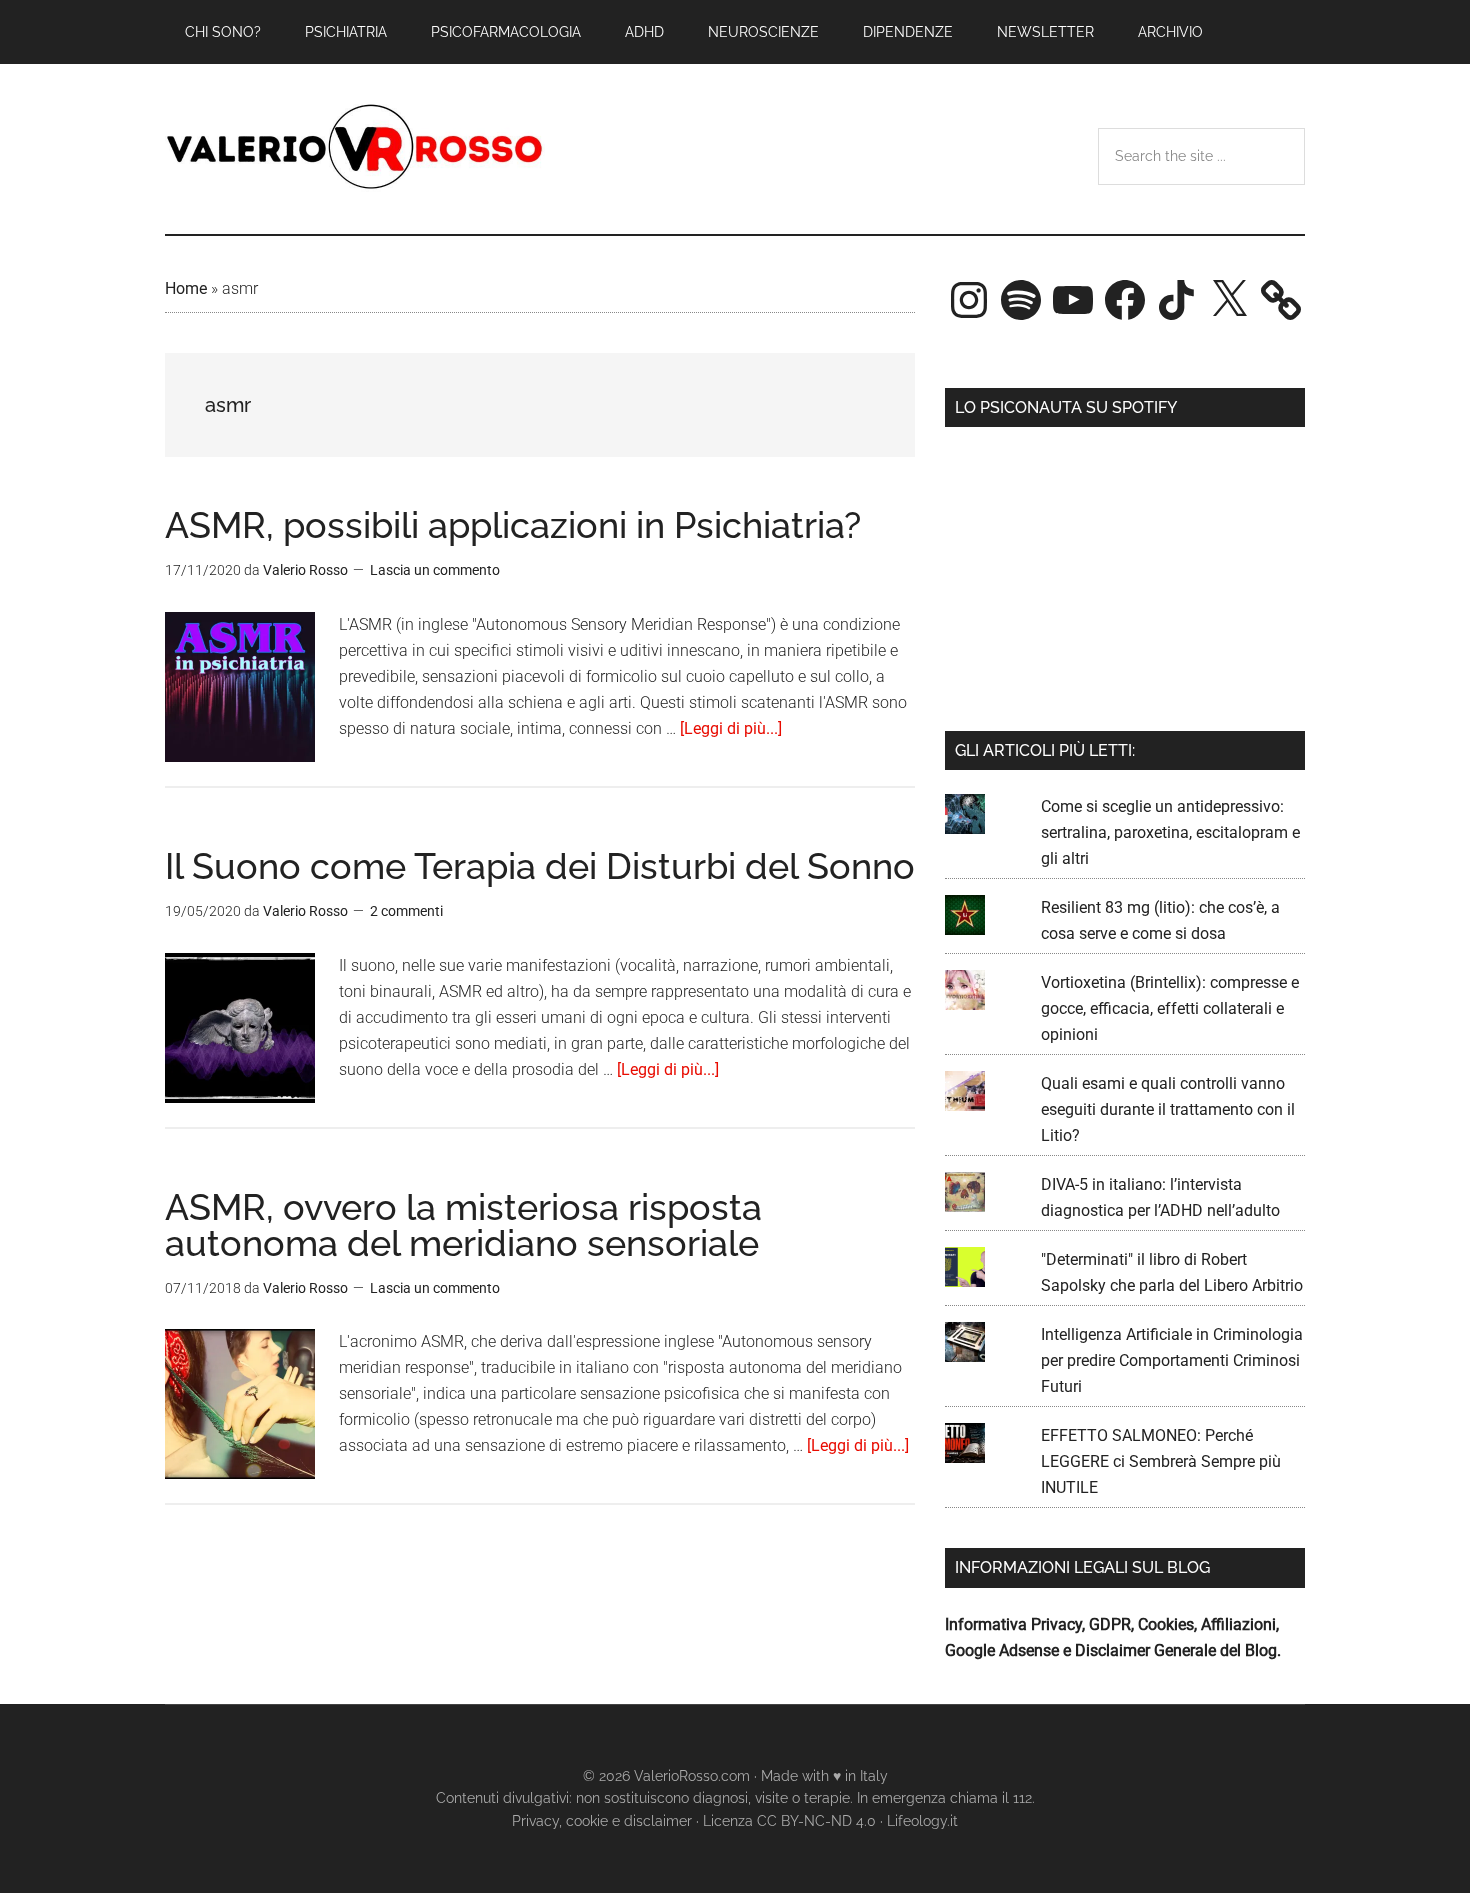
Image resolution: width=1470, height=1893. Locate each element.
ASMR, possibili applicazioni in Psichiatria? (513, 525)
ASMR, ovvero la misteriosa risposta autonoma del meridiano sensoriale (463, 1225)
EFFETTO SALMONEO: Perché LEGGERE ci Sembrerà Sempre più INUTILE (1161, 1461)
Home (186, 288)
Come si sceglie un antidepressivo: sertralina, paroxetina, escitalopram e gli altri (1170, 832)
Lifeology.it (922, 1821)
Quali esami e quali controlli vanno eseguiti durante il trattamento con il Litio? (1168, 1109)
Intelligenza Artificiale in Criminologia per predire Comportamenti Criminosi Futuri (1172, 1360)
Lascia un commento (435, 570)
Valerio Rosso (355, 149)
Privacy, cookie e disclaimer (602, 1821)
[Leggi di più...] (731, 728)
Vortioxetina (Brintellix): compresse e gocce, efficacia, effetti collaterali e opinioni (1170, 1008)
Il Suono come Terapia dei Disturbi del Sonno (540, 866)
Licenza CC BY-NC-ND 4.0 (789, 1821)
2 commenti (406, 911)
